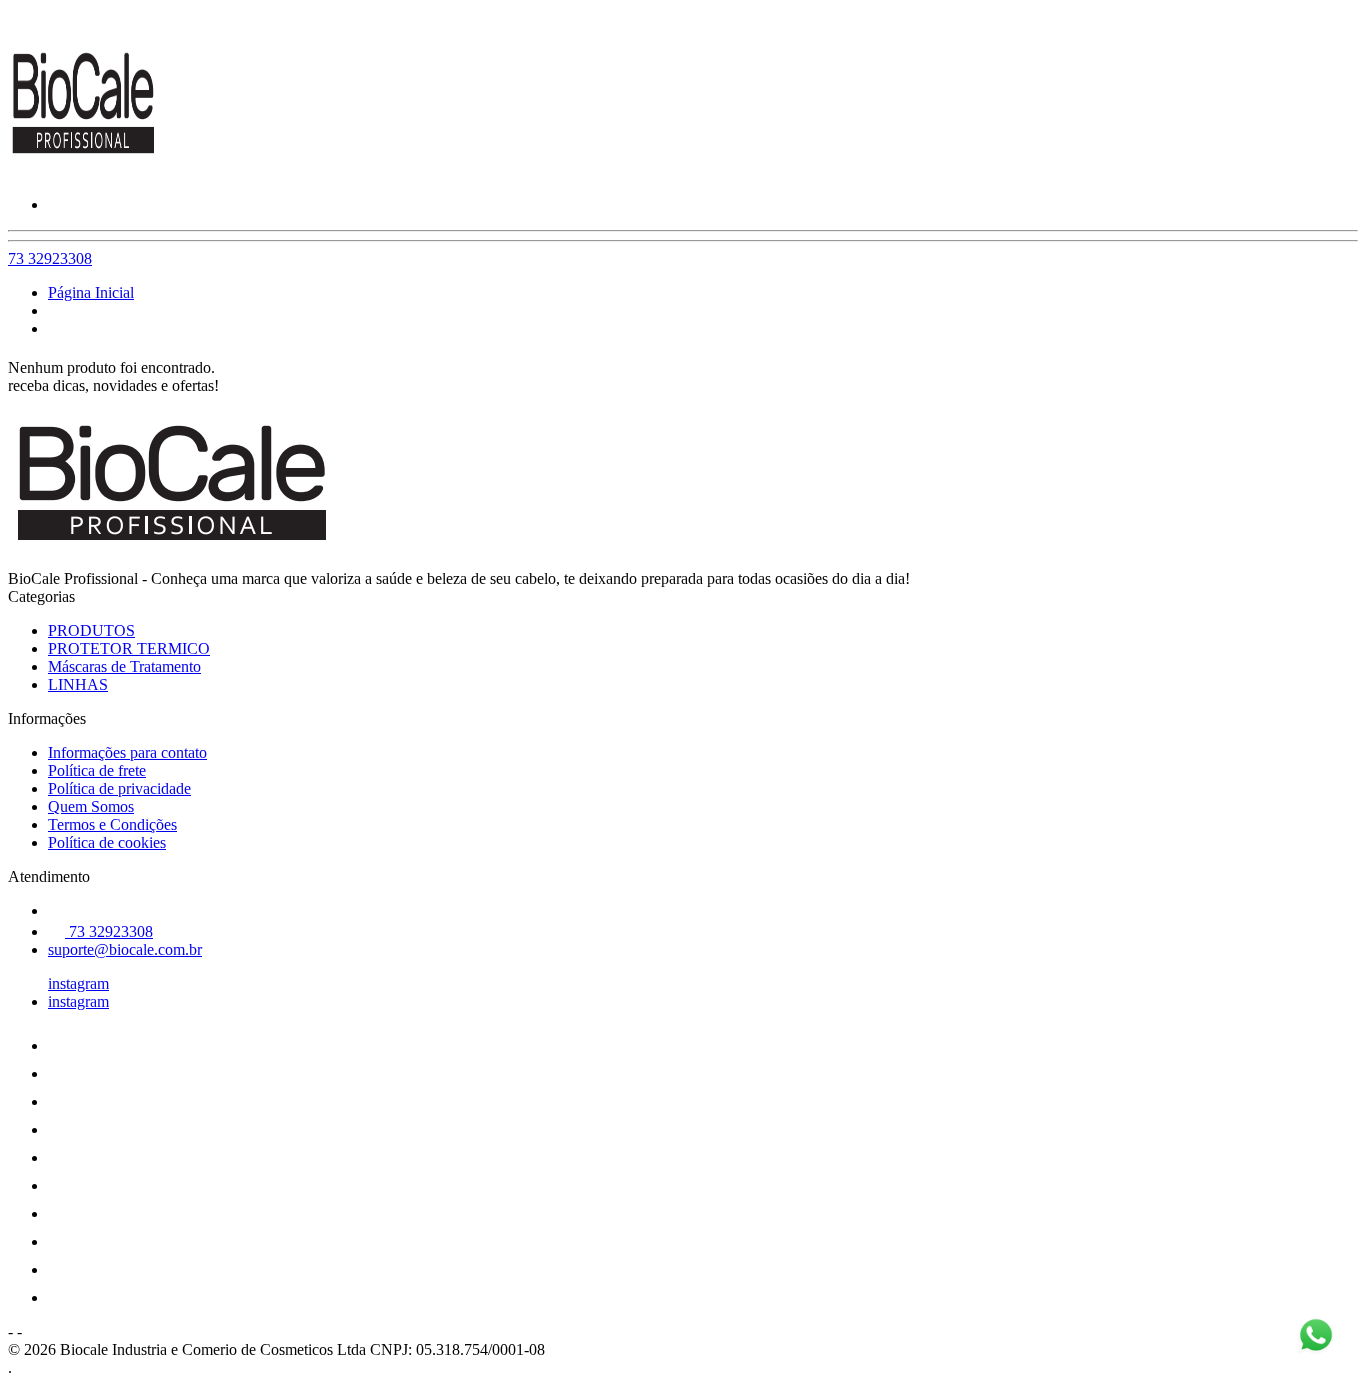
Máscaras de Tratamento (124, 666)
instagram (78, 983)
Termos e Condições (112, 824)
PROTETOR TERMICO (129, 648)
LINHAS (78, 684)
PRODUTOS (91, 630)
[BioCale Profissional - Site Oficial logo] (83, 170)
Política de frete (97, 770)
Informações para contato (127, 752)
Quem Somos (91, 806)
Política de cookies (107, 842)
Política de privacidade (119, 788)
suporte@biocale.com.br (125, 949)
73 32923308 (50, 258)
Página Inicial (91, 292)
